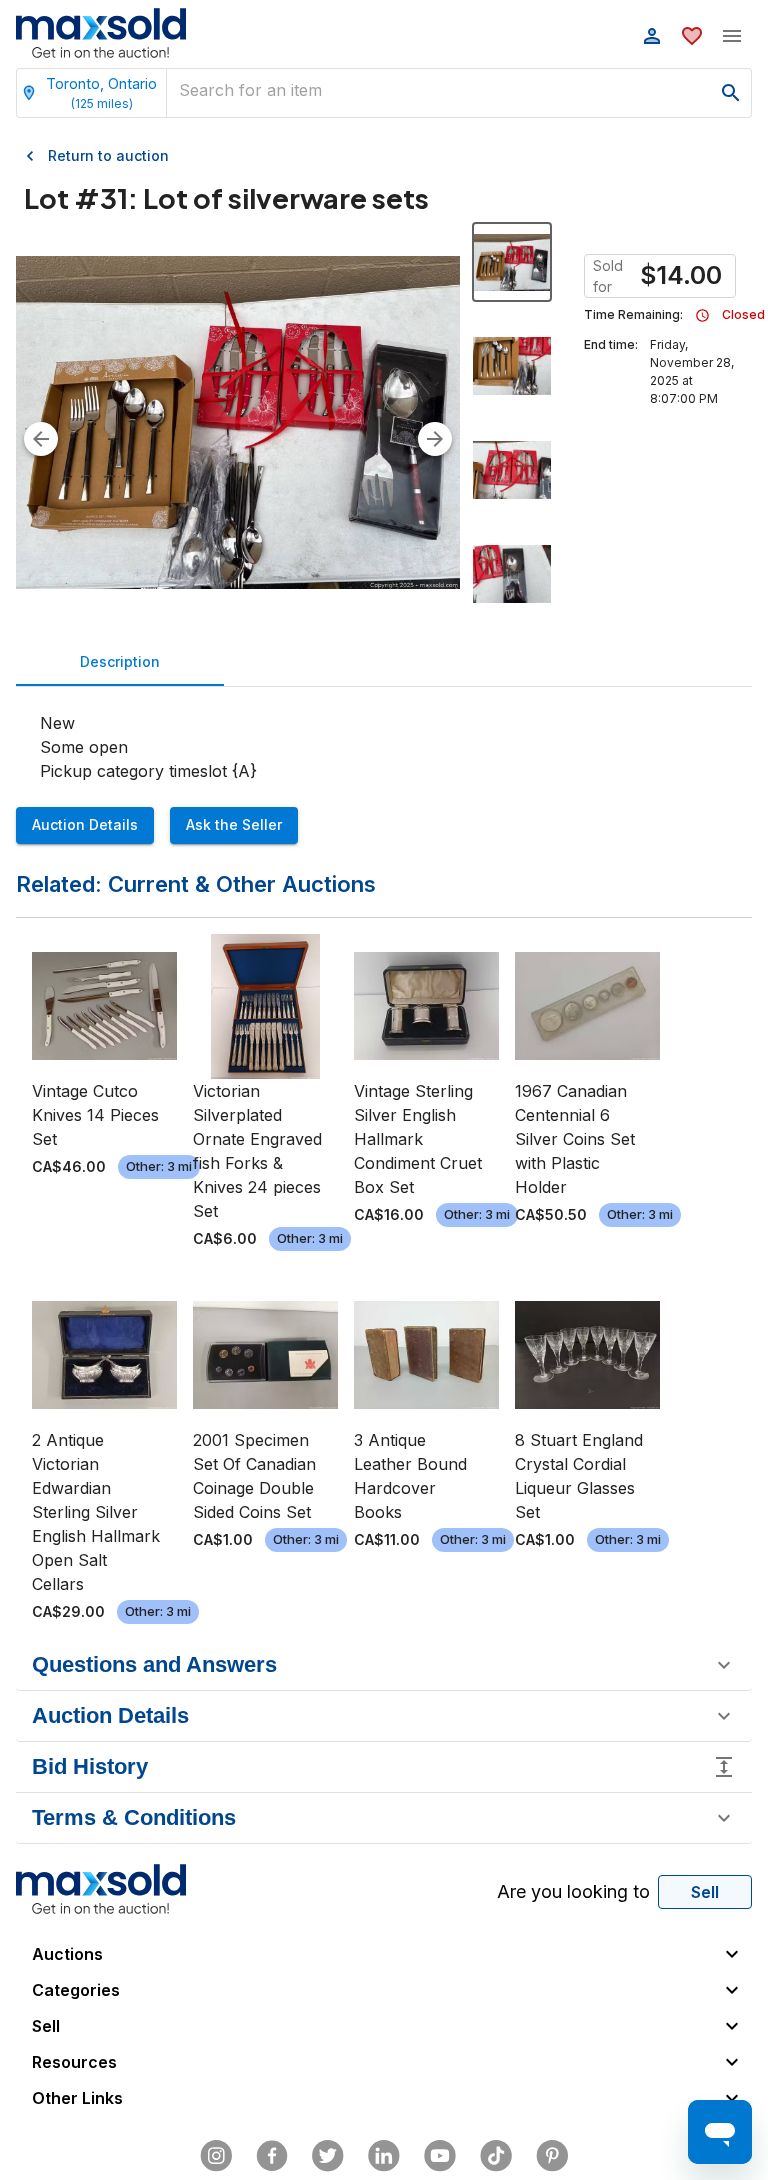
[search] (731, 93)
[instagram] (216, 2156)
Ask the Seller (234, 824)
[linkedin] (384, 2156)
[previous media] (41, 439)
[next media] (435, 439)
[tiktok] (496, 2156)
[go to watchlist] (692, 36)
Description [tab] (120, 661)
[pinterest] (552, 2156)
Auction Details (85, 824)
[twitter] (328, 2156)
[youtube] (440, 2156)
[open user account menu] (652, 36)
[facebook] (272, 2156)
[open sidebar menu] (732, 36)
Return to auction (108, 155)
